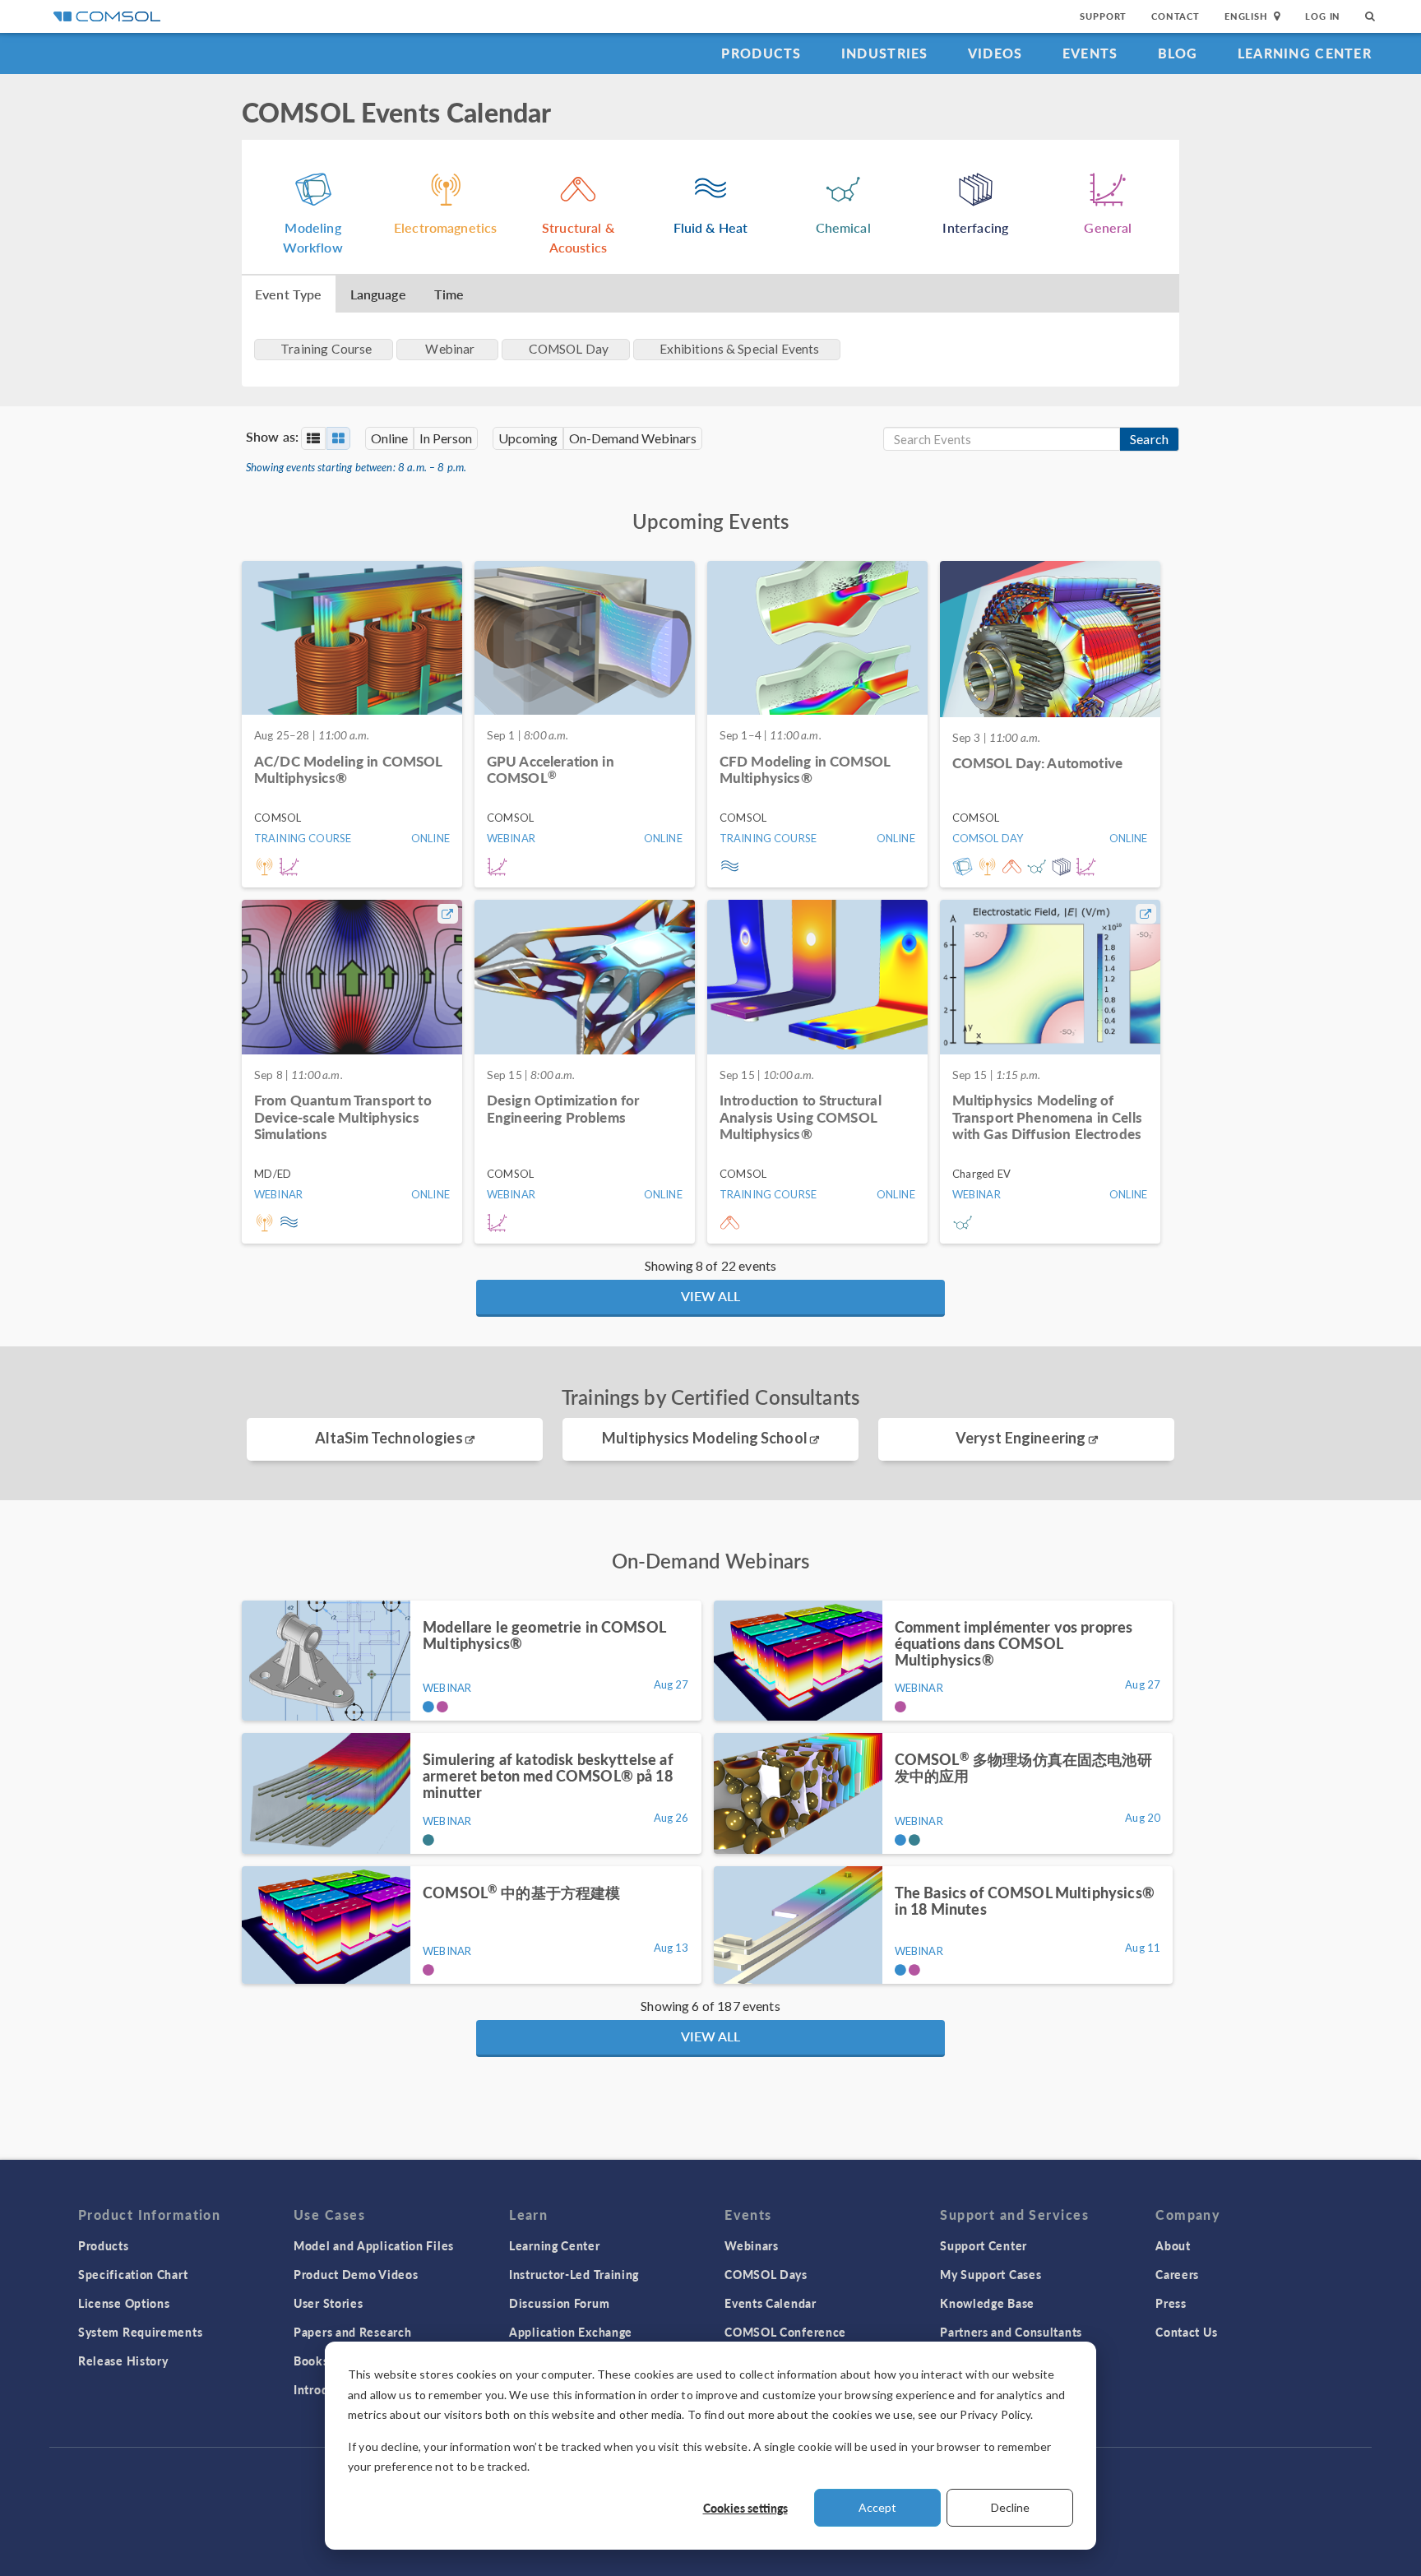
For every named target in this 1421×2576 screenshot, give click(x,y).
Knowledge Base (987, 2303)
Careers (1177, 2274)
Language (378, 294)
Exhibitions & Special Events (739, 349)
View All (710, 1296)
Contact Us (1186, 2332)
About (1173, 2245)
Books (311, 2361)
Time (449, 294)
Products (761, 53)
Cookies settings (745, 2508)
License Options (124, 2303)
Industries (885, 53)
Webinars (752, 2245)
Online (389, 438)
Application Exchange (571, 2332)
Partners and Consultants (1011, 2332)
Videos (995, 53)
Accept (877, 2507)
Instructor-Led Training (574, 2274)
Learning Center (1305, 53)
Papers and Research (352, 2332)
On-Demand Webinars (633, 438)
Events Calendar (771, 2303)
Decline (1010, 2507)
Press (1171, 2303)
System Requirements (140, 2332)
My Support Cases (991, 2274)
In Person (446, 438)
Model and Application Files (374, 2245)
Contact (1176, 16)
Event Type (289, 294)
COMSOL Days (766, 2274)
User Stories (328, 2303)
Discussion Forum (559, 2303)
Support (1103, 16)
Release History (123, 2361)
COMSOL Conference (785, 2332)
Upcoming (528, 438)
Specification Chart (133, 2274)
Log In (1323, 16)
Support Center (984, 2245)
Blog (1178, 53)
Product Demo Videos (356, 2274)
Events (1090, 53)
